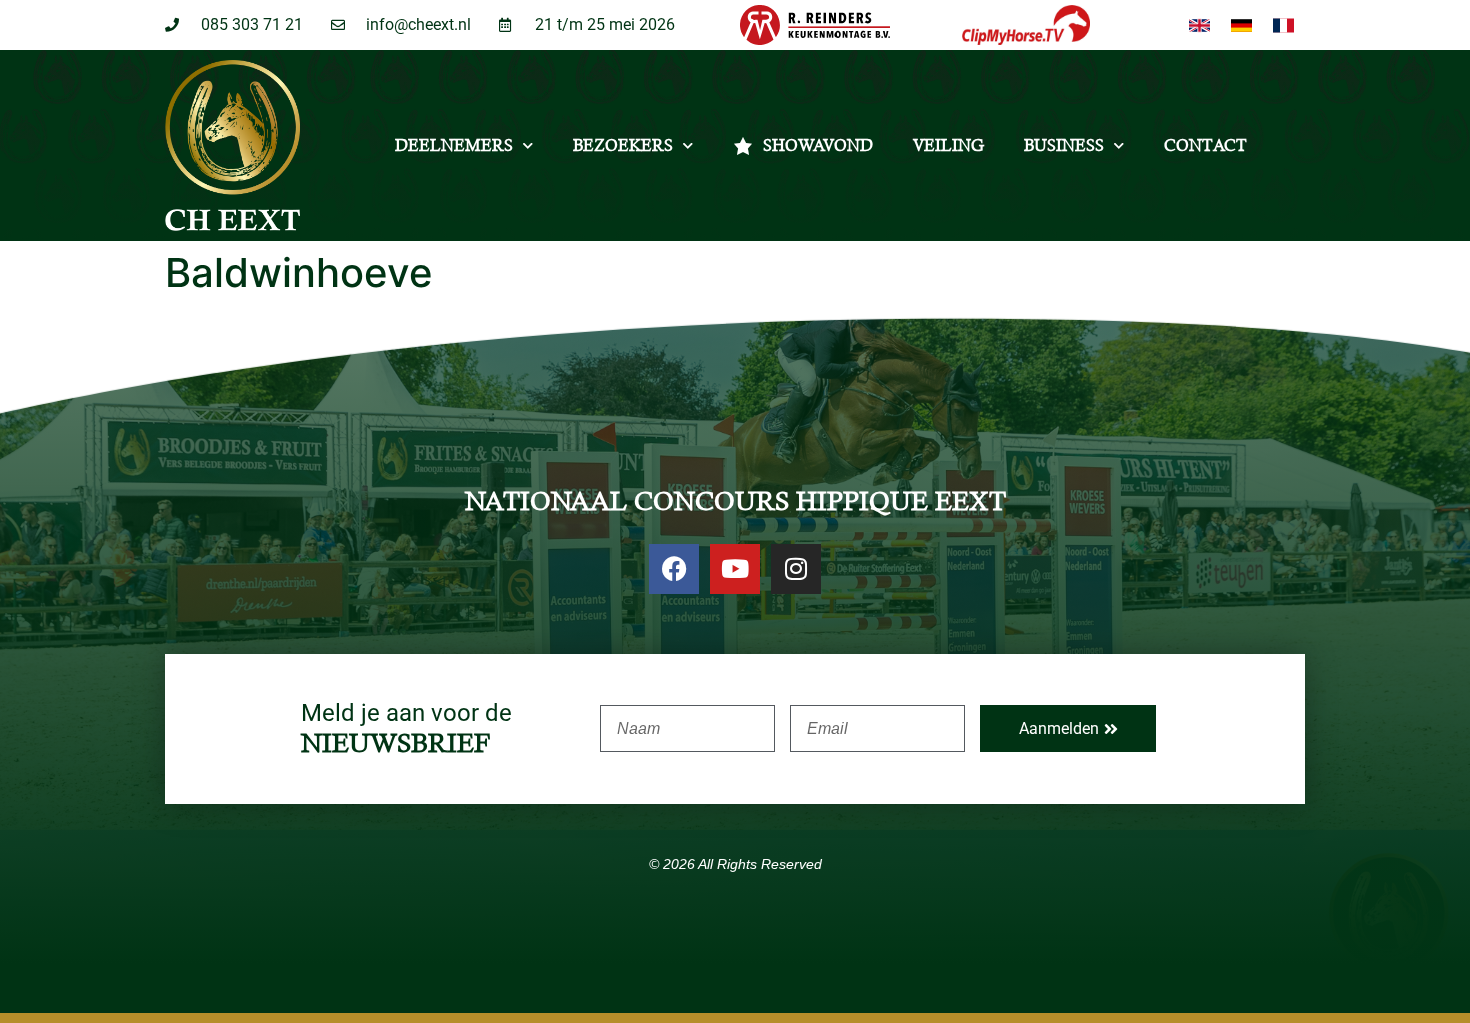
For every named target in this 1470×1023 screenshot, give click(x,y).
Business (1064, 145)
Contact (1205, 145)
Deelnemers (454, 145)
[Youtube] (735, 569)
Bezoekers (623, 145)
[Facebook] (674, 569)
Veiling (948, 145)
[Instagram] (796, 569)
